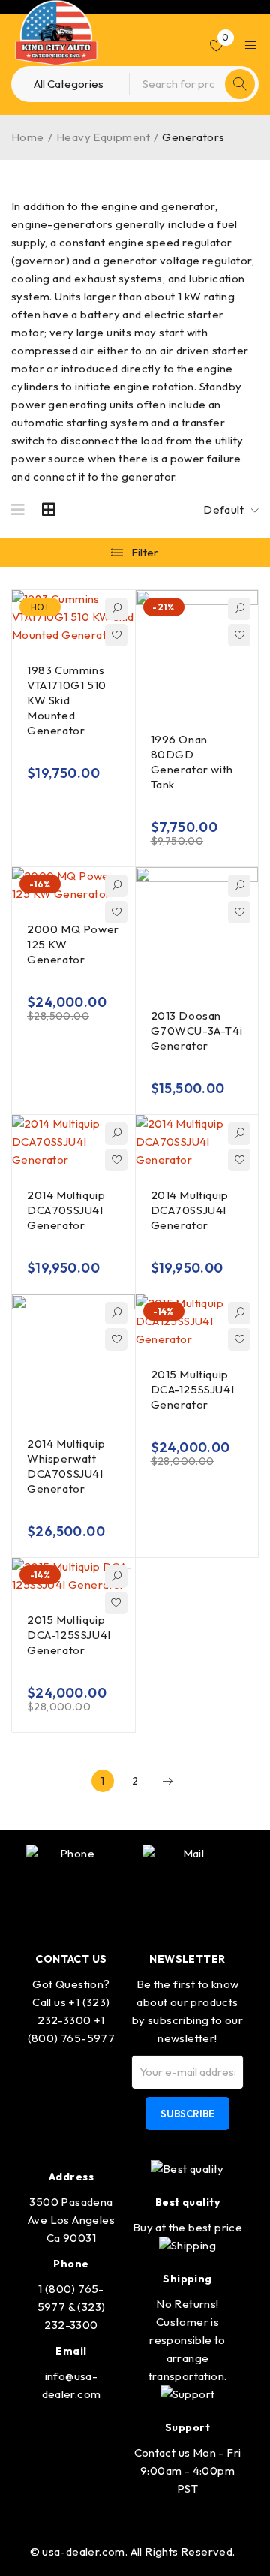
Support (187, 2427)
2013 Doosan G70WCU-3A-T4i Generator (197, 1030)
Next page (167, 1781)
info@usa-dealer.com (72, 2385)
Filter (145, 552)
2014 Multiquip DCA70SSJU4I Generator (66, 1210)
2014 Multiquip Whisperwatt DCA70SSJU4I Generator (66, 1466)
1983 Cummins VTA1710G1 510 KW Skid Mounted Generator (67, 700)
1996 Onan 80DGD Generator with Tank (192, 762)
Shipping (187, 2279)
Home (28, 137)
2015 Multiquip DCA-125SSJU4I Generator (193, 1389)
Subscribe (187, 2114)
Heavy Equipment (103, 137)
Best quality (187, 2202)
